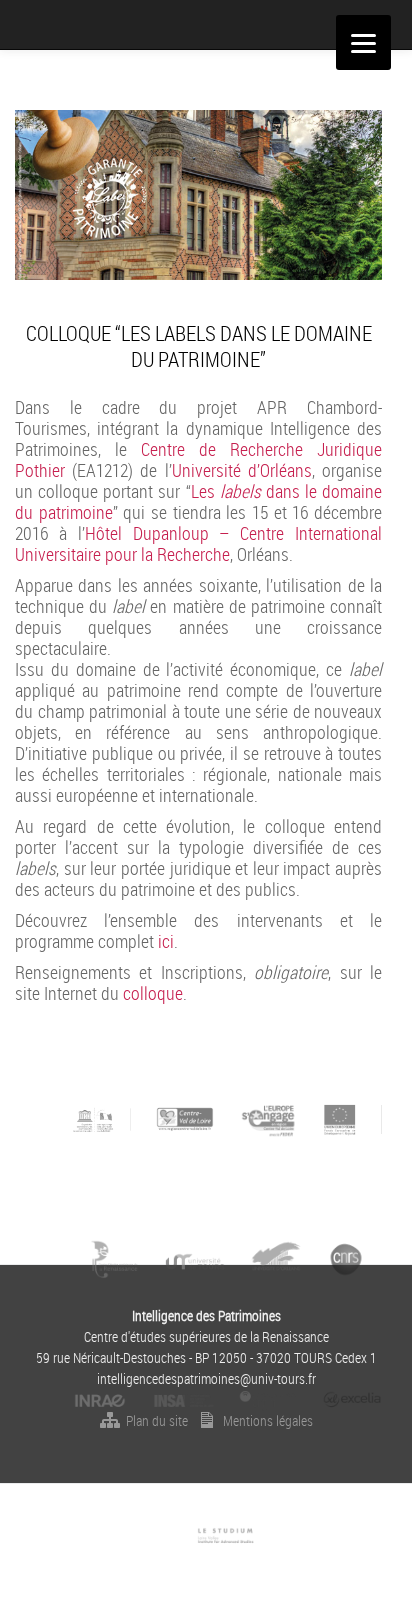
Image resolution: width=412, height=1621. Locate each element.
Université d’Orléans (242, 470)
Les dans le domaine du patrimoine (198, 501)
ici (166, 941)
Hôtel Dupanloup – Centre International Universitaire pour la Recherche (198, 543)
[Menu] (363, 42)
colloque (153, 993)
